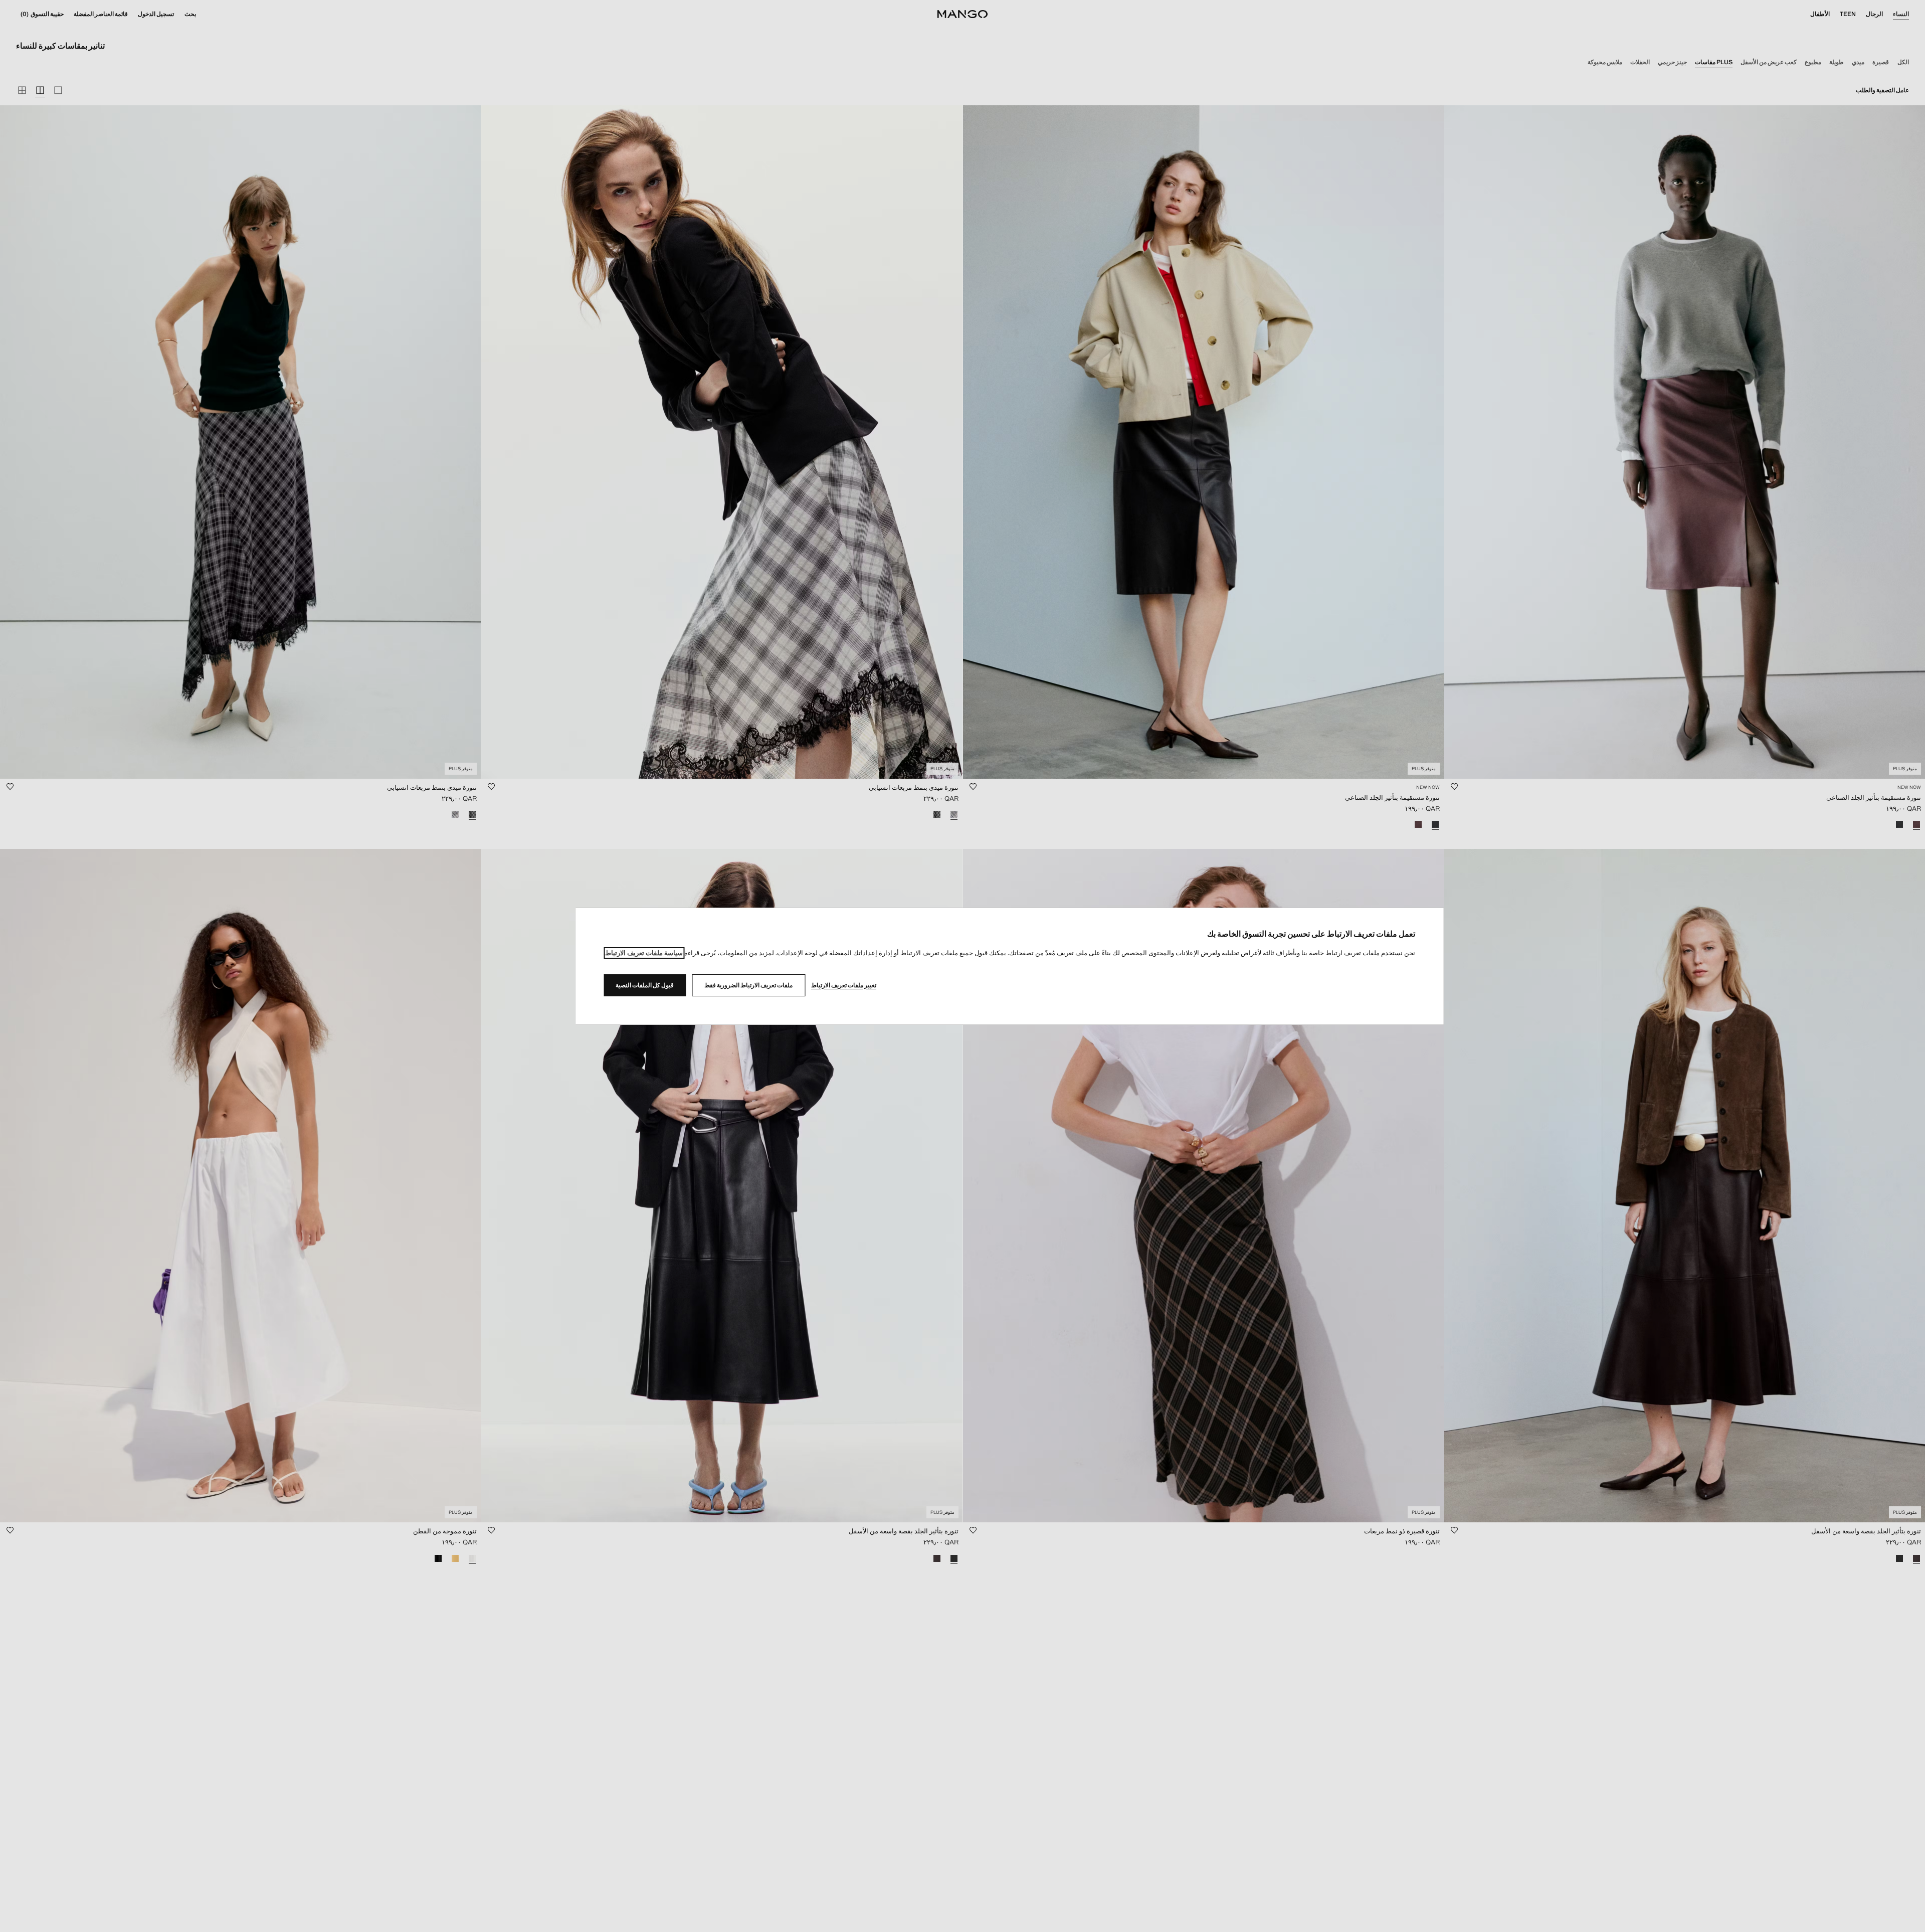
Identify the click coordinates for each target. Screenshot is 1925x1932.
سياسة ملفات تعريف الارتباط (644, 953)
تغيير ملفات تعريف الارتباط (844, 985)
